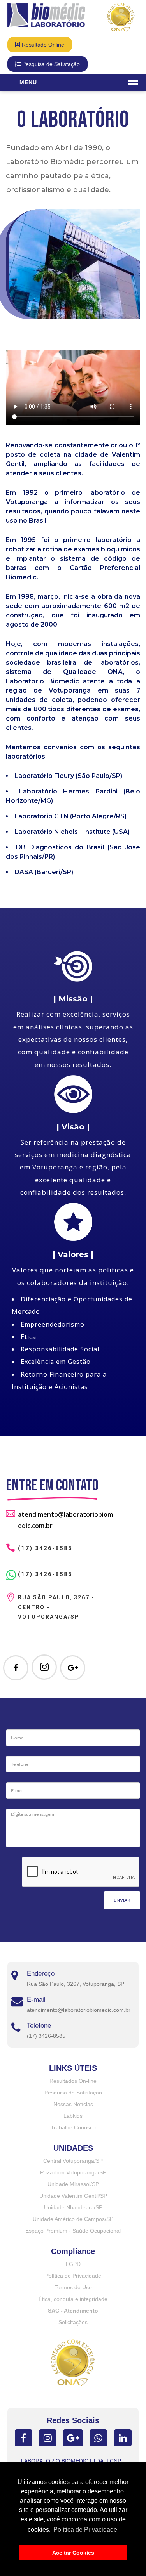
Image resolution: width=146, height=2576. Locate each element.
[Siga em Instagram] (44, 1667)
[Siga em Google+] (73, 1668)
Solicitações (73, 2322)
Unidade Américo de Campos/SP (73, 2219)
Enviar (122, 1900)
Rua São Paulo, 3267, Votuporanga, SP (76, 1984)
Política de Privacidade (73, 2276)
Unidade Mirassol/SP (73, 2184)
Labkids (73, 2116)
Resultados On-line (73, 2081)
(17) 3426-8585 (45, 1574)
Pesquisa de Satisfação (50, 64)
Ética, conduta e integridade (73, 2299)
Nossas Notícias (73, 2104)
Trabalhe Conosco (73, 2127)
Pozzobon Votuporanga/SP (73, 2172)
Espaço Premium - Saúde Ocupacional (73, 2231)
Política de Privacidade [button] (85, 2530)
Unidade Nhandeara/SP (73, 2207)
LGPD (73, 2264)
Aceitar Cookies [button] (73, 2553)
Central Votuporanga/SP (73, 2161)
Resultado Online (42, 45)
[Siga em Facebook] (16, 1668)
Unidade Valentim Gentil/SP (73, 2196)
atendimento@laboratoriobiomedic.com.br (79, 2010)
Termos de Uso (73, 2287)
